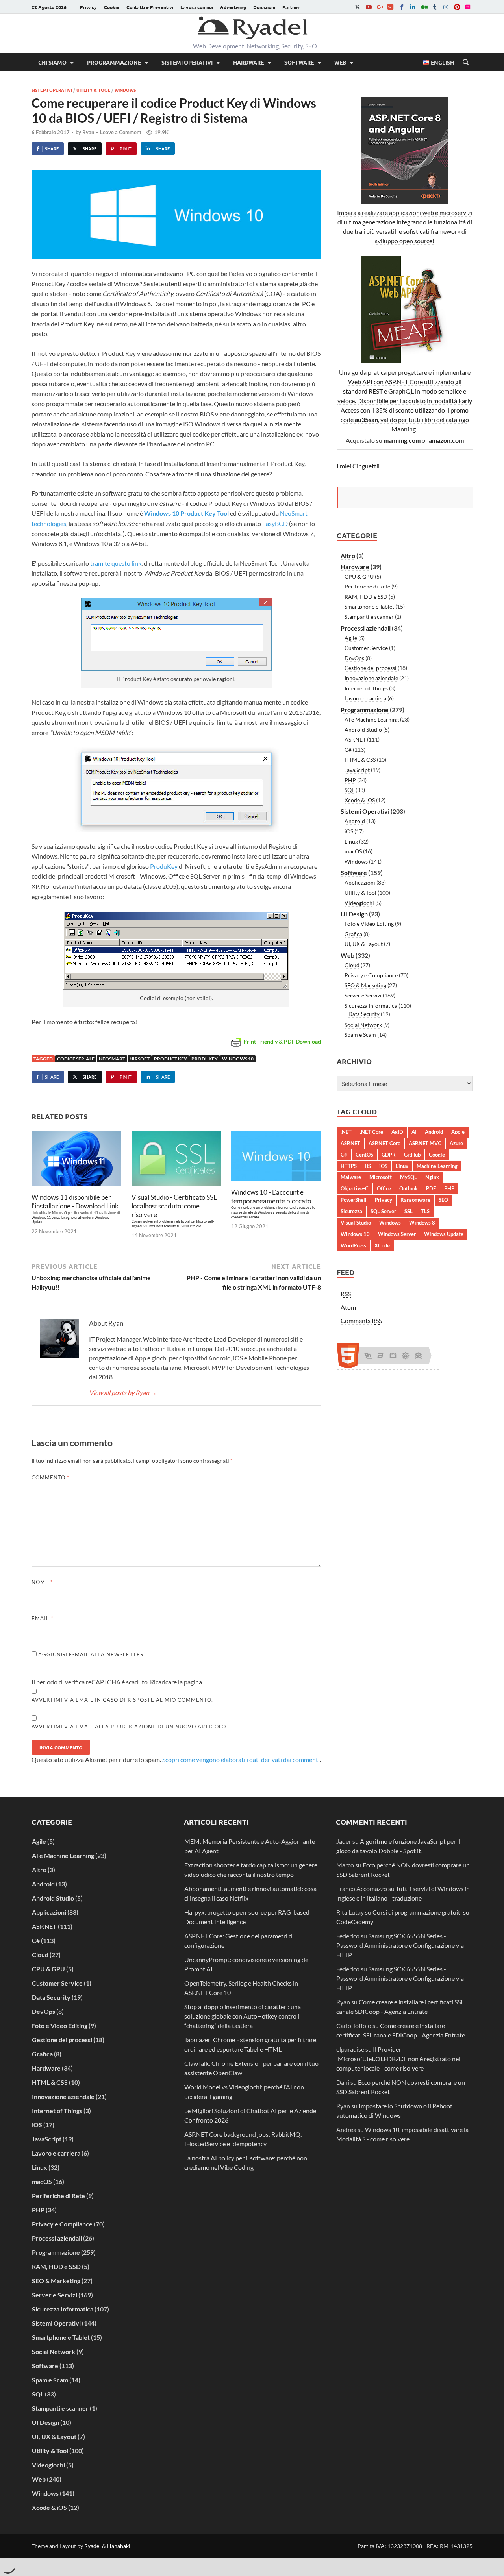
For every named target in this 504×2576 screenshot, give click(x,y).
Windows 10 (238, 1059)
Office (384, 1188)
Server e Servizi (363, 995)
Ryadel (93, 2546)
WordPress (353, 1245)
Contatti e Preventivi (150, 7)
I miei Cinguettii (358, 466)
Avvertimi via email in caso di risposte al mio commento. (122, 1700)
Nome (42, 1582)
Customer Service (366, 648)
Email (42, 1618)
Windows (125, 90)
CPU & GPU (359, 576)
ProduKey (164, 866)
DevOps (354, 658)
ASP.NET (355, 739)
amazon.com (446, 440)
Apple (458, 1132)
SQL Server (383, 1211)
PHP (350, 780)
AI (414, 1132)
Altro (348, 556)
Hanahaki (119, 2546)
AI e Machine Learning (372, 719)
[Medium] (424, 7)
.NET (346, 1132)
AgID (397, 1132)
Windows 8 (422, 1223)
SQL (349, 790)
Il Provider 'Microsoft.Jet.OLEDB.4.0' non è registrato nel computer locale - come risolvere (398, 2059)
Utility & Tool (93, 90)
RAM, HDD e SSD (366, 597)
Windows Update (444, 1234)
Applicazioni (360, 882)
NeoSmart (112, 1059)
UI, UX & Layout (364, 944)
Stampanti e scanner (369, 617)
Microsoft (381, 1177)
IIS (368, 1166)
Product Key (170, 1059)
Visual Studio (356, 1223)
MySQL (409, 1177)
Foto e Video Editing (369, 924)
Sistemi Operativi (187, 62)
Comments (361, 1320)
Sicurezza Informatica (371, 1006)
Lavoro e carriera (365, 698)
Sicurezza (351, 1211)
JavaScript (357, 770)
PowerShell (354, 1200)
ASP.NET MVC (425, 1143)
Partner (291, 7)
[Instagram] (446, 7)
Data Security (364, 1014)
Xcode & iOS (360, 800)
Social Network (363, 1025)
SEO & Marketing (365, 985)
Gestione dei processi (371, 668)
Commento (50, 1477)
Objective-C (355, 1188)
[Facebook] (402, 7)
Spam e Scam (360, 1035)
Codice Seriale (76, 1059)
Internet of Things (366, 688)
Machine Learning (437, 1166)
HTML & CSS (360, 760)
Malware (351, 1177)
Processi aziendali (366, 628)
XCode (382, 1245)
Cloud (352, 965)
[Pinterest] (457, 7)
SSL (409, 1211)
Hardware (248, 62)
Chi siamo (52, 62)
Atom (348, 1307)
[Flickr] (468, 7)
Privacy (88, 7)
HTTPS (349, 1166)
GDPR (389, 1155)
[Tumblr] (435, 7)
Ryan (88, 132)
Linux (351, 841)
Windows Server (397, 1234)
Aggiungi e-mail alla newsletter (90, 1654)
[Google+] (380, 7)
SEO (443, 1200)
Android (355, 821)
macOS (353, 851)
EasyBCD (275, 523)
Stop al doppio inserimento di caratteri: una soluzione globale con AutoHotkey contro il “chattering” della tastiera (243, 2016)
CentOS (364, 1155)
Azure (456, 1143)
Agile (351, 638)
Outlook (409, 1188)
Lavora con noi (197, 7)
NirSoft (140, 1059)
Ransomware (415, 1200)
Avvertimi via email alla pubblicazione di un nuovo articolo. (130, 1727)
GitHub (412, 1155)
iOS (349, 831)
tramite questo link (116, 563)
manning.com (402, 440)
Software (299, 62)
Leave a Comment (121, 132)
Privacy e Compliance (371, 975)
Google (437, 1155)
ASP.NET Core (384, 1143)
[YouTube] (369, 7)
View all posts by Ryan (123, 1393)
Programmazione (114, 62)
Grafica (353, 934)
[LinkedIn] (413, 7)
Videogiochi (359, 903)
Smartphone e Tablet (369, 606)
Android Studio (363, 730)
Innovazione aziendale (371, 678)
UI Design (354, 914)
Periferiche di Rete (367, 586)
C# (348, 750)
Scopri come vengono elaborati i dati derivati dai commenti (241, 1759)
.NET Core (372, 1132)
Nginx (432, 1177)
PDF (431, 1188)
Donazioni (264, 7)
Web (340, 62)
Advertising (233, 7)
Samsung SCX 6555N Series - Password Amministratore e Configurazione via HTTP (400, 1945)
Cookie (112, 7)
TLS (425, 1211)
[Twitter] (358, 7)
